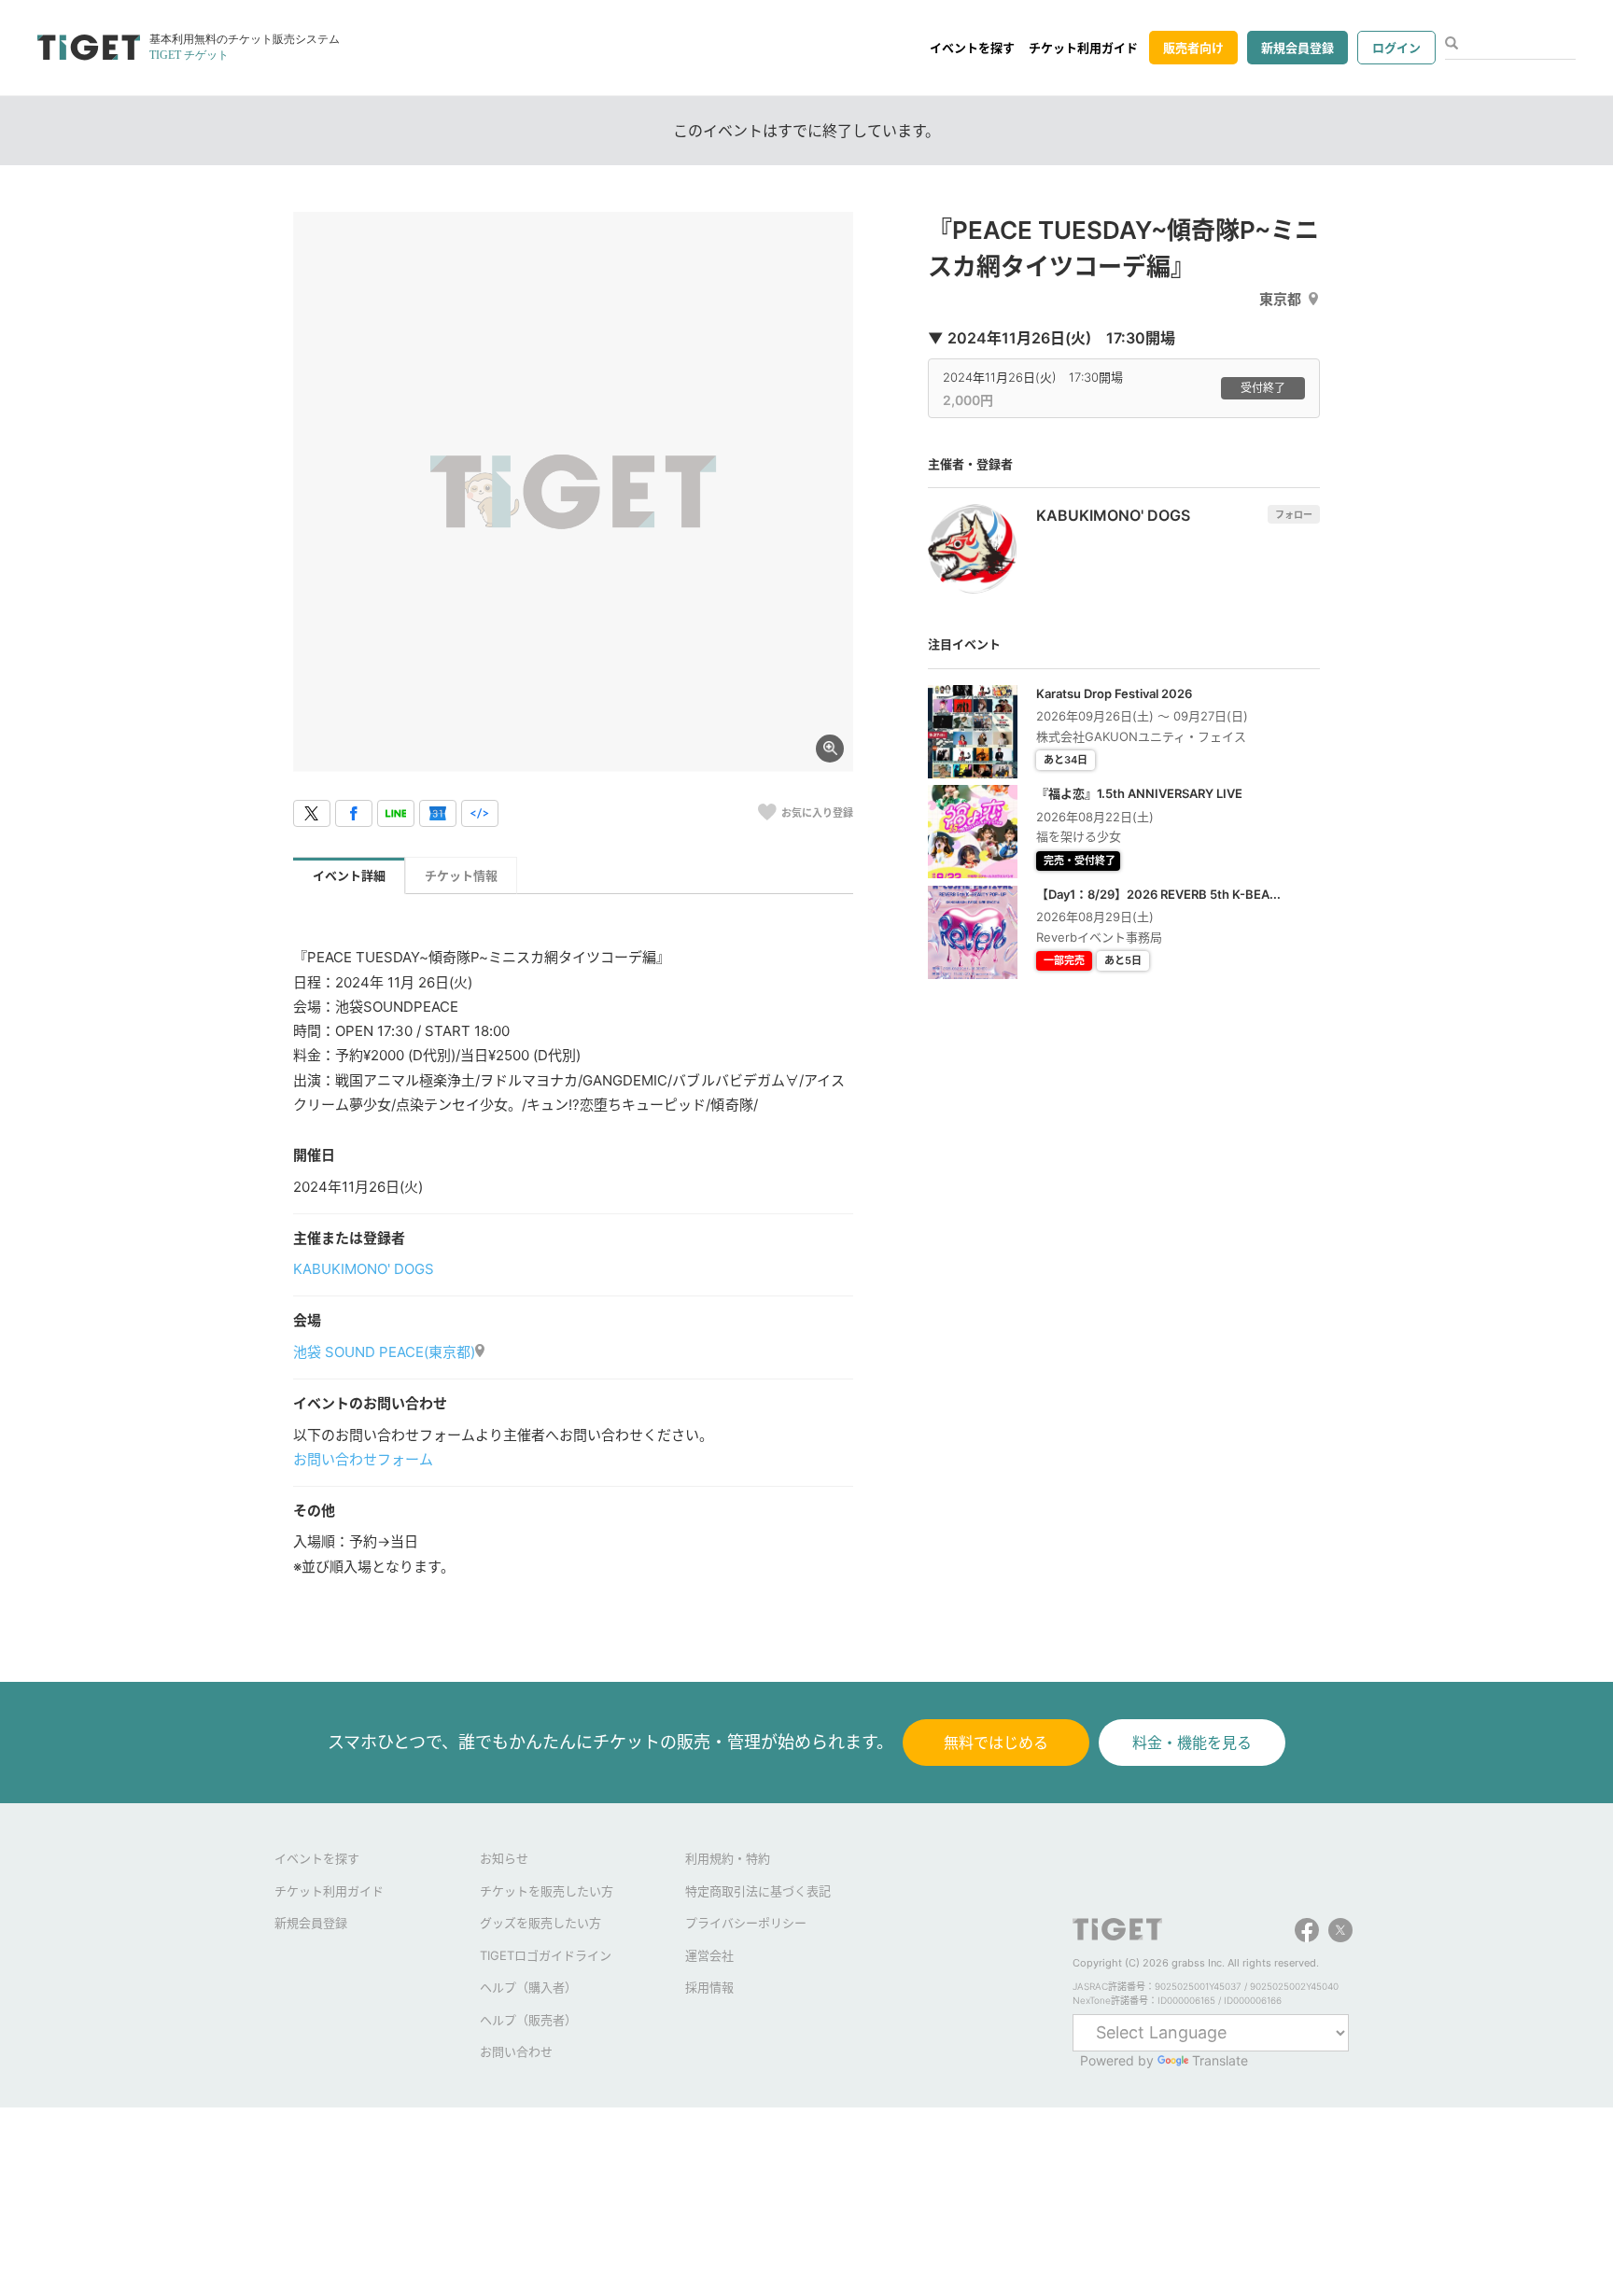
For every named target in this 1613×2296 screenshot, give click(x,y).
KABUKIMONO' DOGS (364, 1269)
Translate (1220, 2060)
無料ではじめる (996, 1743)
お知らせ (504, 1858)
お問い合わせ (516, 2051)
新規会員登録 (1297, 48)
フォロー (1294, 514)
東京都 (1280, 299)
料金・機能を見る (1192, 1743)
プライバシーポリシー (746, 1923)
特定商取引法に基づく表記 (758, 1891)
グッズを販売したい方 (540, 1923)
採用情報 (709, 1987)
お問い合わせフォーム (363, 1459)
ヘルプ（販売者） (528, 2020)
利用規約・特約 (728, 1858)
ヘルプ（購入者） (528, 1987)
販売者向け (1193, 48)
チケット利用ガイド (1083, 48)
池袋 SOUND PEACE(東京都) (384, 1352)
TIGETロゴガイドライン (546, 1955)
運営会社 (709, 1955)
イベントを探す (972, 48)
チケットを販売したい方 (547, 1891)
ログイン (1396, 48)
